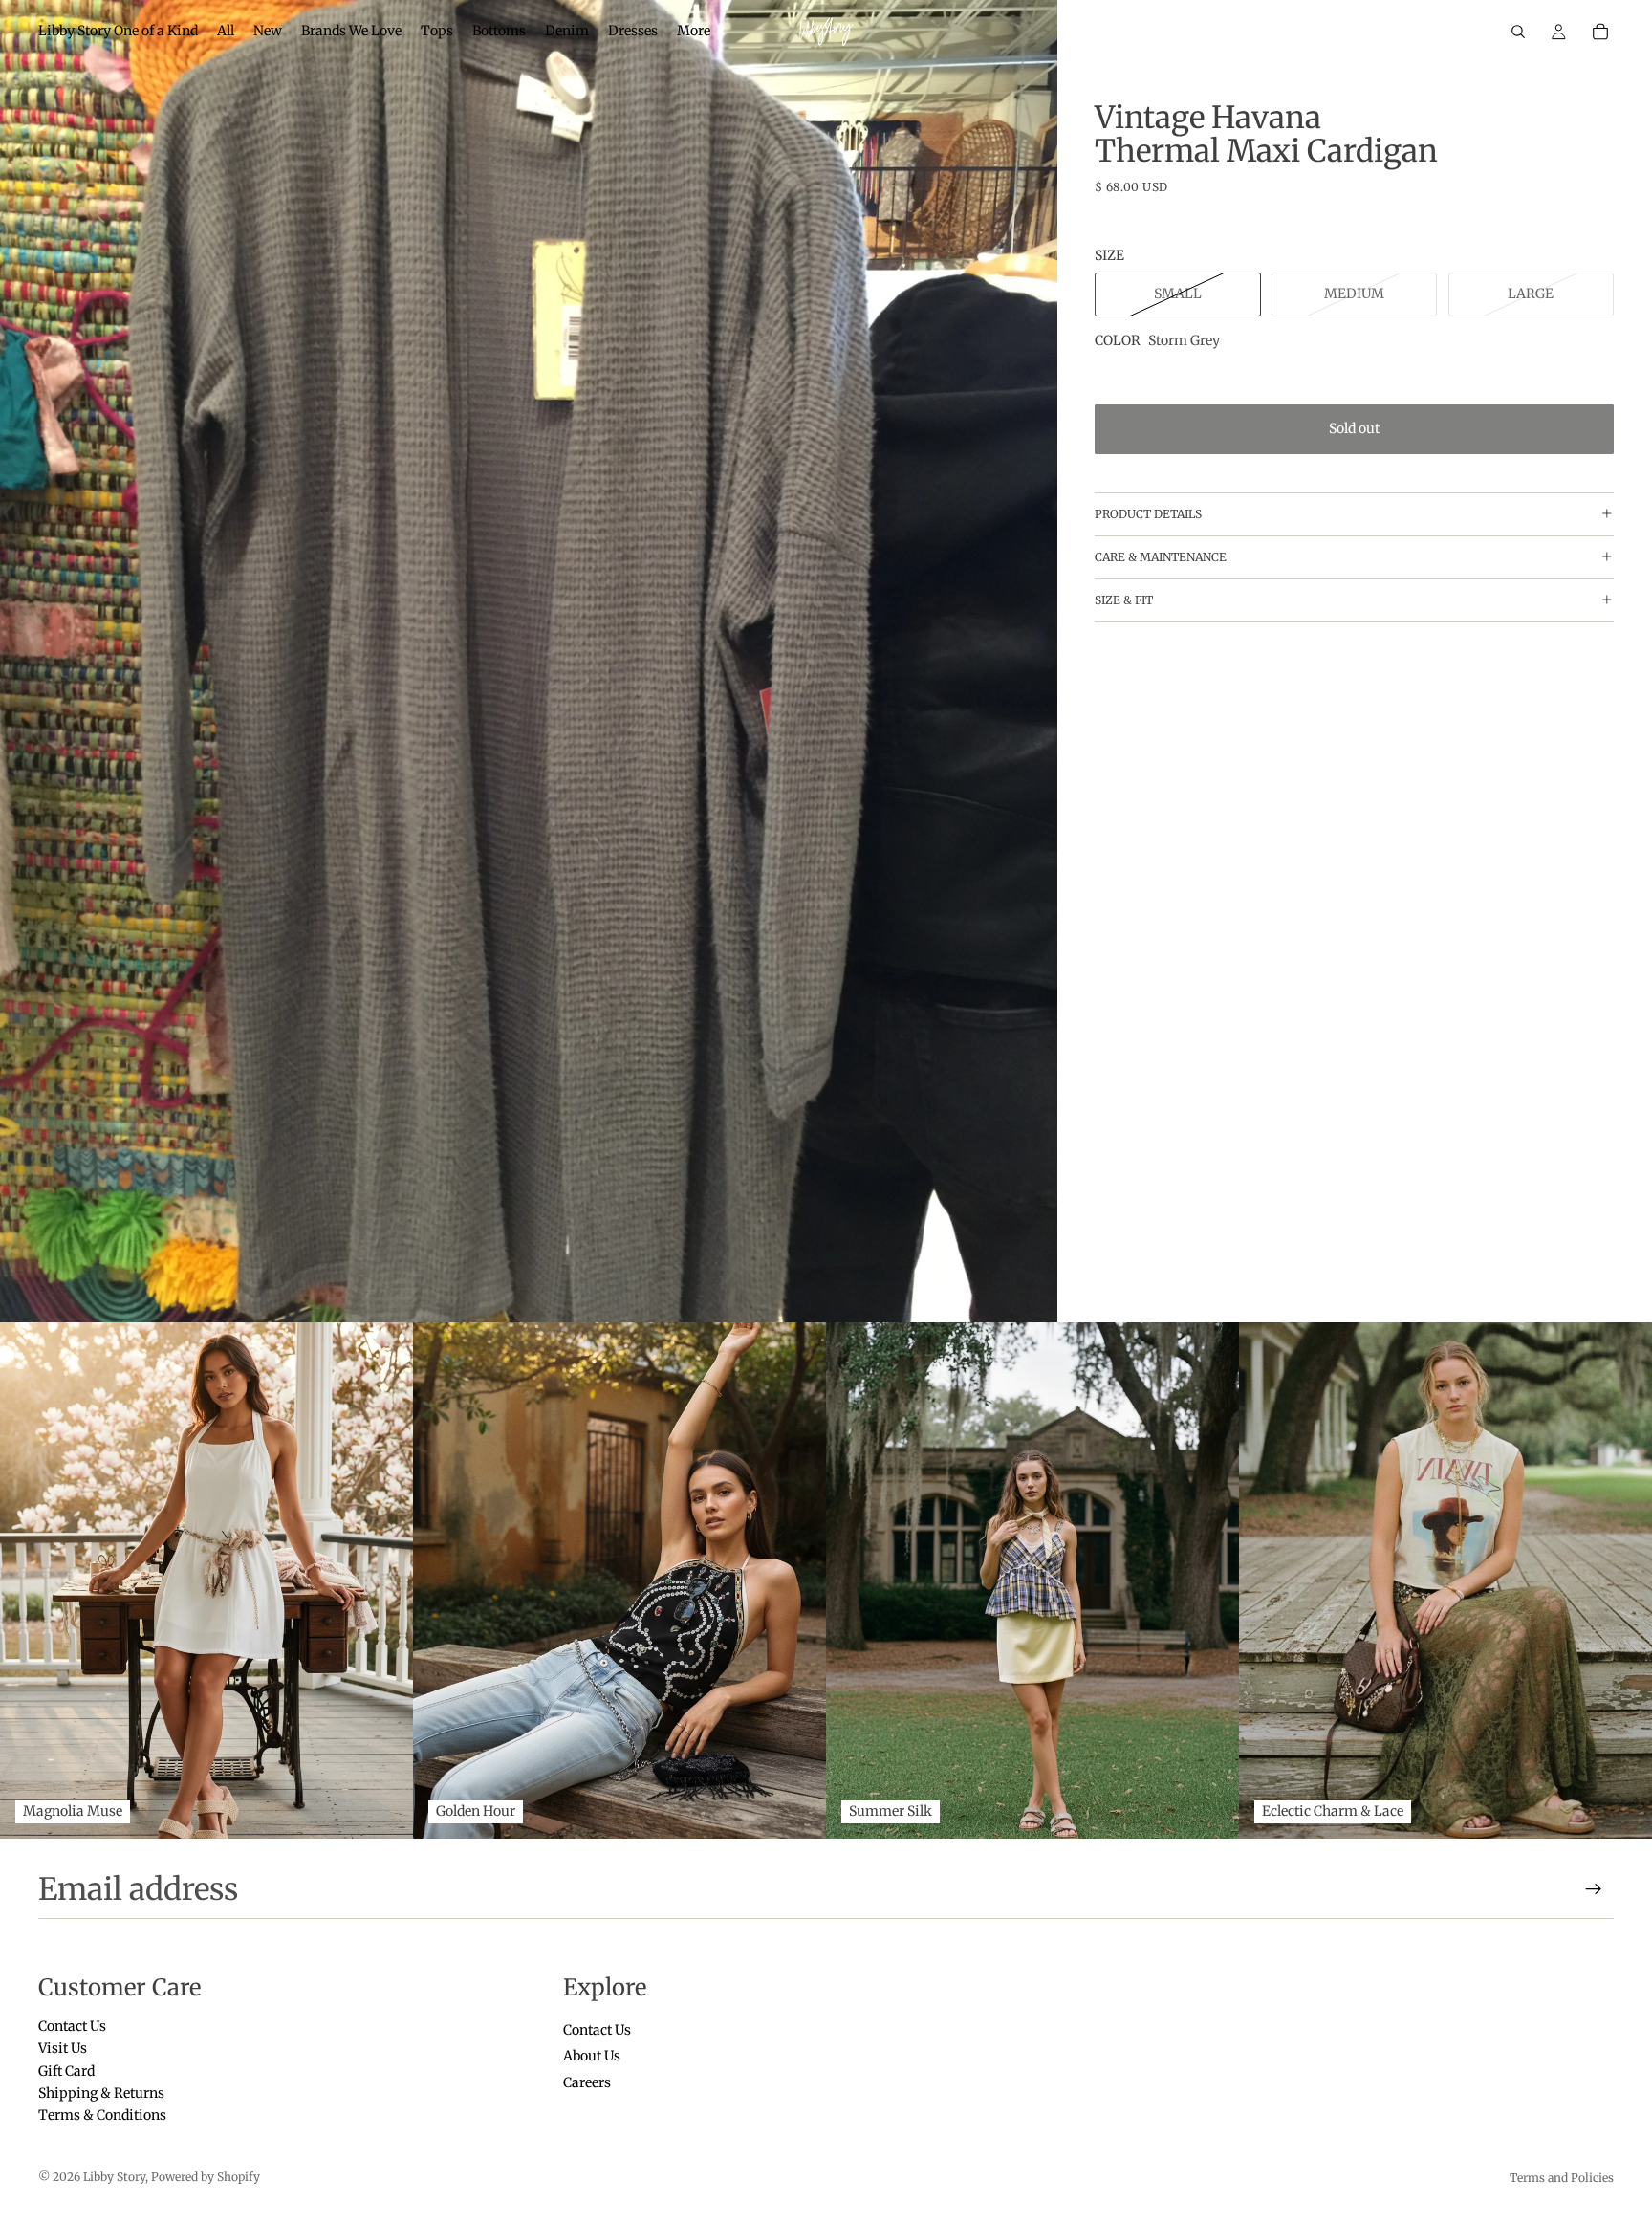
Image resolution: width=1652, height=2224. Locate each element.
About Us (592, 2057)
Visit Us (63, 2049)
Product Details (1148, 514)
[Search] (1518, 32)
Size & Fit (1124, 600)
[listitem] (694, 32)
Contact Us (72, 2026)
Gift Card (66, 2071)
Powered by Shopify (206, 2177)
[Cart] (1600, 32)
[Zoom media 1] (529, 661)
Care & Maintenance (1161, 557)
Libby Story (114, 2177)
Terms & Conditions (102, 2116)
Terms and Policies (1562, 2178)
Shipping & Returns (101, 2093)
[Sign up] (1594, 1889)
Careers (587, 2082)
